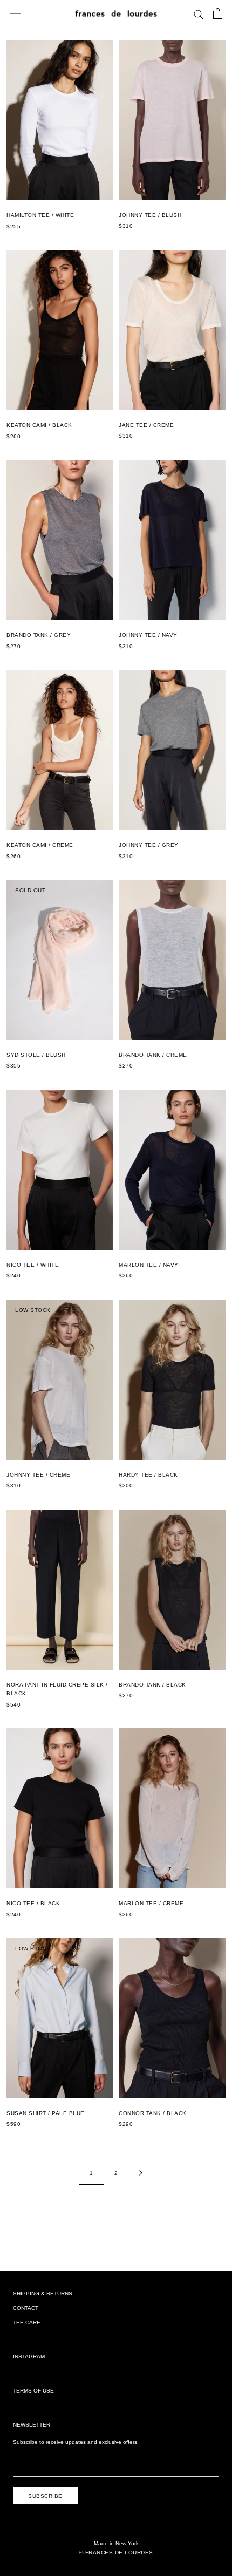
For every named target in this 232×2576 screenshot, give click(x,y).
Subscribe (45, 2496)
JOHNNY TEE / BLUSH (150, 215)
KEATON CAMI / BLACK (39, 425)
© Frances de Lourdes (116, 2553)
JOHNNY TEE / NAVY (148, 635)
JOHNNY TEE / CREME (38, 1475)
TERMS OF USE (33, 2391)
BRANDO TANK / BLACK (152, 1685)
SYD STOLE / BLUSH (36, 1055)
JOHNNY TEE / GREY (149, 845)
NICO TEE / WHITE (33, 1265)
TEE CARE (27, 2323)
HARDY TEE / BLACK (148, 1475)
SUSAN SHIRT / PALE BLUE (46, 2113)
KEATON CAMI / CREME (40, 845)
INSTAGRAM (29, 2357)
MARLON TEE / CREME (151, 1903)
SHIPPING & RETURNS (43, 2293)
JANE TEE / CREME (146, 425)
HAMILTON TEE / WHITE (40, 215)
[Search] (199, 14)
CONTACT (26, 2308)
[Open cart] (218, 13)
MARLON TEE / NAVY (149, 1265)
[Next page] (141, 2173)
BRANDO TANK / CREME (153, 1055)
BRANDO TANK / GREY (39, 635)
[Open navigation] (15, 13)
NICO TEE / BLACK (33, 1903)
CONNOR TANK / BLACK (153, 2113)
